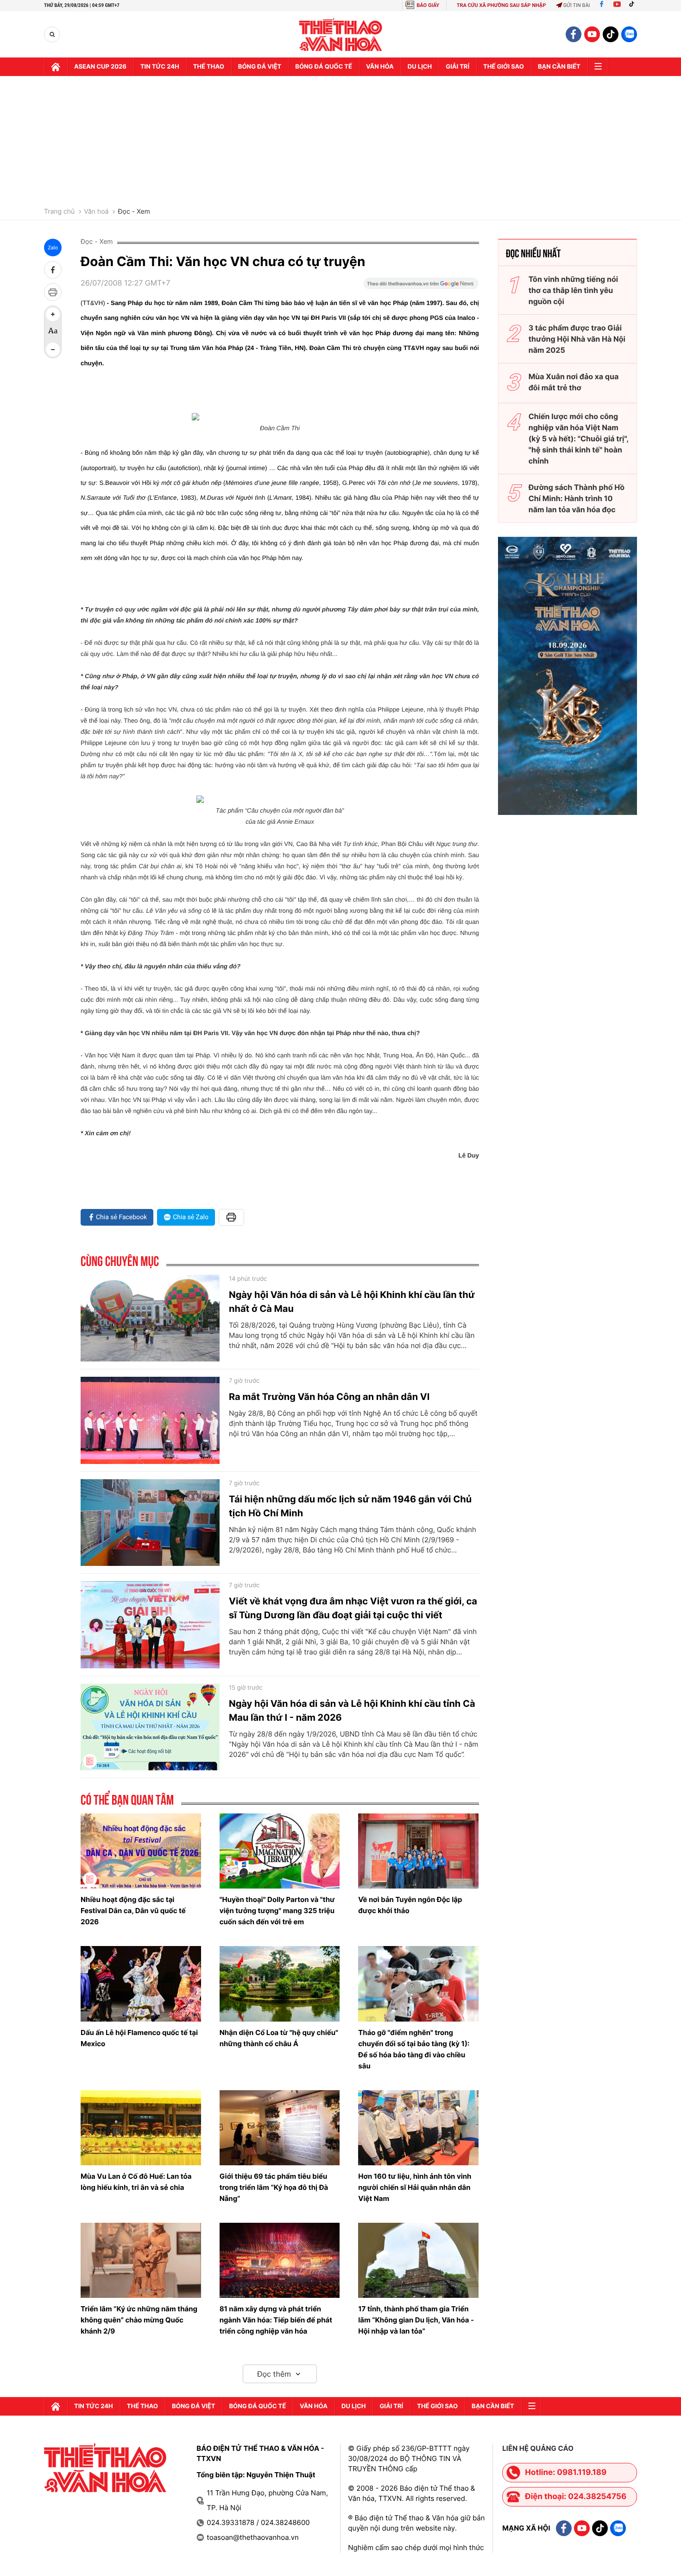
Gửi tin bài (577, 5)
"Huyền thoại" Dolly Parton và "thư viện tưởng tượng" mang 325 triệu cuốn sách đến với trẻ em (277, 1911)
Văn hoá (96, 212)
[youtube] (592, 34)
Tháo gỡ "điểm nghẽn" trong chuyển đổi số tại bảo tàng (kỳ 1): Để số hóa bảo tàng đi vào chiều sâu (414, 2049)
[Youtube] (617, 5)
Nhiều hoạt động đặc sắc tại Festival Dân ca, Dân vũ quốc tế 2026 (133, 1911)
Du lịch (420, 67)
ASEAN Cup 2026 (100, 67)
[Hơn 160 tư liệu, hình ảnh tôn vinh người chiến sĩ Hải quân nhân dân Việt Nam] (418, 2128)
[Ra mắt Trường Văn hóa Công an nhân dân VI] (150, 1420)
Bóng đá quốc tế (324, 67)
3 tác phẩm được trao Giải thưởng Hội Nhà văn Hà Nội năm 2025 (577, 339)
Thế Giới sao (504, 67)
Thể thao (209, 67)
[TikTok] (634, 5)
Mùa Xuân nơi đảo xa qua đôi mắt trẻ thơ (574, 382)
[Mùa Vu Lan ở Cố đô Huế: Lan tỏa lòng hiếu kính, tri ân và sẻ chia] (141, 2128)
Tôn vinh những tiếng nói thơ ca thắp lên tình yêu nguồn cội (573, 290)
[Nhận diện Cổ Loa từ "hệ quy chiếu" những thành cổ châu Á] (280, 1984)
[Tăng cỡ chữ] (53, 314)
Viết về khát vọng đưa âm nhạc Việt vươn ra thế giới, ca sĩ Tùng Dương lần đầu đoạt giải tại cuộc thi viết (353, 1608)
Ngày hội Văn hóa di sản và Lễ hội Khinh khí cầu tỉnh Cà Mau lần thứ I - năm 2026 (352, 1711)
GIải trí (457, 67)
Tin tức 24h (160, 67)
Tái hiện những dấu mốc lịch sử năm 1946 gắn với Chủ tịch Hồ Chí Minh (350, 1506)
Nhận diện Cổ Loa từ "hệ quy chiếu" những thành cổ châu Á (279, 2038)
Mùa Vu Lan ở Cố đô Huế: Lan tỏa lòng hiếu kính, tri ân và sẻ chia (136, 2182)
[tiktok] (611, 34)
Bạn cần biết (559, 67)
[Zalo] (629, 34)
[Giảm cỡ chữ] (53, 350)
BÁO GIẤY (428, 5)
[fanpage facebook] (574, 34)
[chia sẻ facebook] (53, 270)
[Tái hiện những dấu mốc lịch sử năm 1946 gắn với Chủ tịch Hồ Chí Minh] (150, 1523)
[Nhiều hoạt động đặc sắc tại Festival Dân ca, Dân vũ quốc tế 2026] (141, 1851)
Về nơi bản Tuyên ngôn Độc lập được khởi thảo (410, 1905)
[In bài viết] (53, 292)
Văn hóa (380, 67)
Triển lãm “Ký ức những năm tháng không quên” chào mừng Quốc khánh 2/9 (139, 2320)
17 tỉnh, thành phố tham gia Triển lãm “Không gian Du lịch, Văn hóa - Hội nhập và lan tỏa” (416, 2320)
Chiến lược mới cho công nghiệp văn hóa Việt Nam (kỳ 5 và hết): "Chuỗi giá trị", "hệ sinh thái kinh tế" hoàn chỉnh (579, 439)
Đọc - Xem (134, 212)
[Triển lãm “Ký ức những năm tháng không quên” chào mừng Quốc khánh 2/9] (141, 2260)
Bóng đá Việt (260, 67)
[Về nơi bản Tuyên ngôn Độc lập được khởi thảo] (418, 1851)
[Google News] (421, 286)
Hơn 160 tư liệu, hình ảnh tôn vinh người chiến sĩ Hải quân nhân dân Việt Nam (415, 2187)
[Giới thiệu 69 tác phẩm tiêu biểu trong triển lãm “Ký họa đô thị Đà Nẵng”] (280, 2128)
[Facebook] (602, 5)
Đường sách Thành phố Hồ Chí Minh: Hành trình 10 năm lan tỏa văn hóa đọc (577, 498)
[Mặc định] (53, 332)
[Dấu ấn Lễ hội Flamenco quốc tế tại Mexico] (141, 1984)
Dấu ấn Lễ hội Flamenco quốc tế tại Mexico (139, 2038)
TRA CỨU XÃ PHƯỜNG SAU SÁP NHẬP (501, 5)
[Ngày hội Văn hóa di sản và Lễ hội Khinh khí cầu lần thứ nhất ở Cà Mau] (150, 1318)
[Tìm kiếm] (52, 35)
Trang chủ (59, 212)
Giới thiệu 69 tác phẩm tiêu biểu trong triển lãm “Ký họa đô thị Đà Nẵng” (274, 2187)
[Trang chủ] (56, 67)
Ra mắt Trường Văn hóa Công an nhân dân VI (329, 1397)
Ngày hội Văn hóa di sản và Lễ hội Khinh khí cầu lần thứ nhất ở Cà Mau (352, 1302)
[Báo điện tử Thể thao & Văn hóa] (341, 35)
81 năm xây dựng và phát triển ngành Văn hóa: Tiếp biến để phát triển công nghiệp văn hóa (276, 2320)
